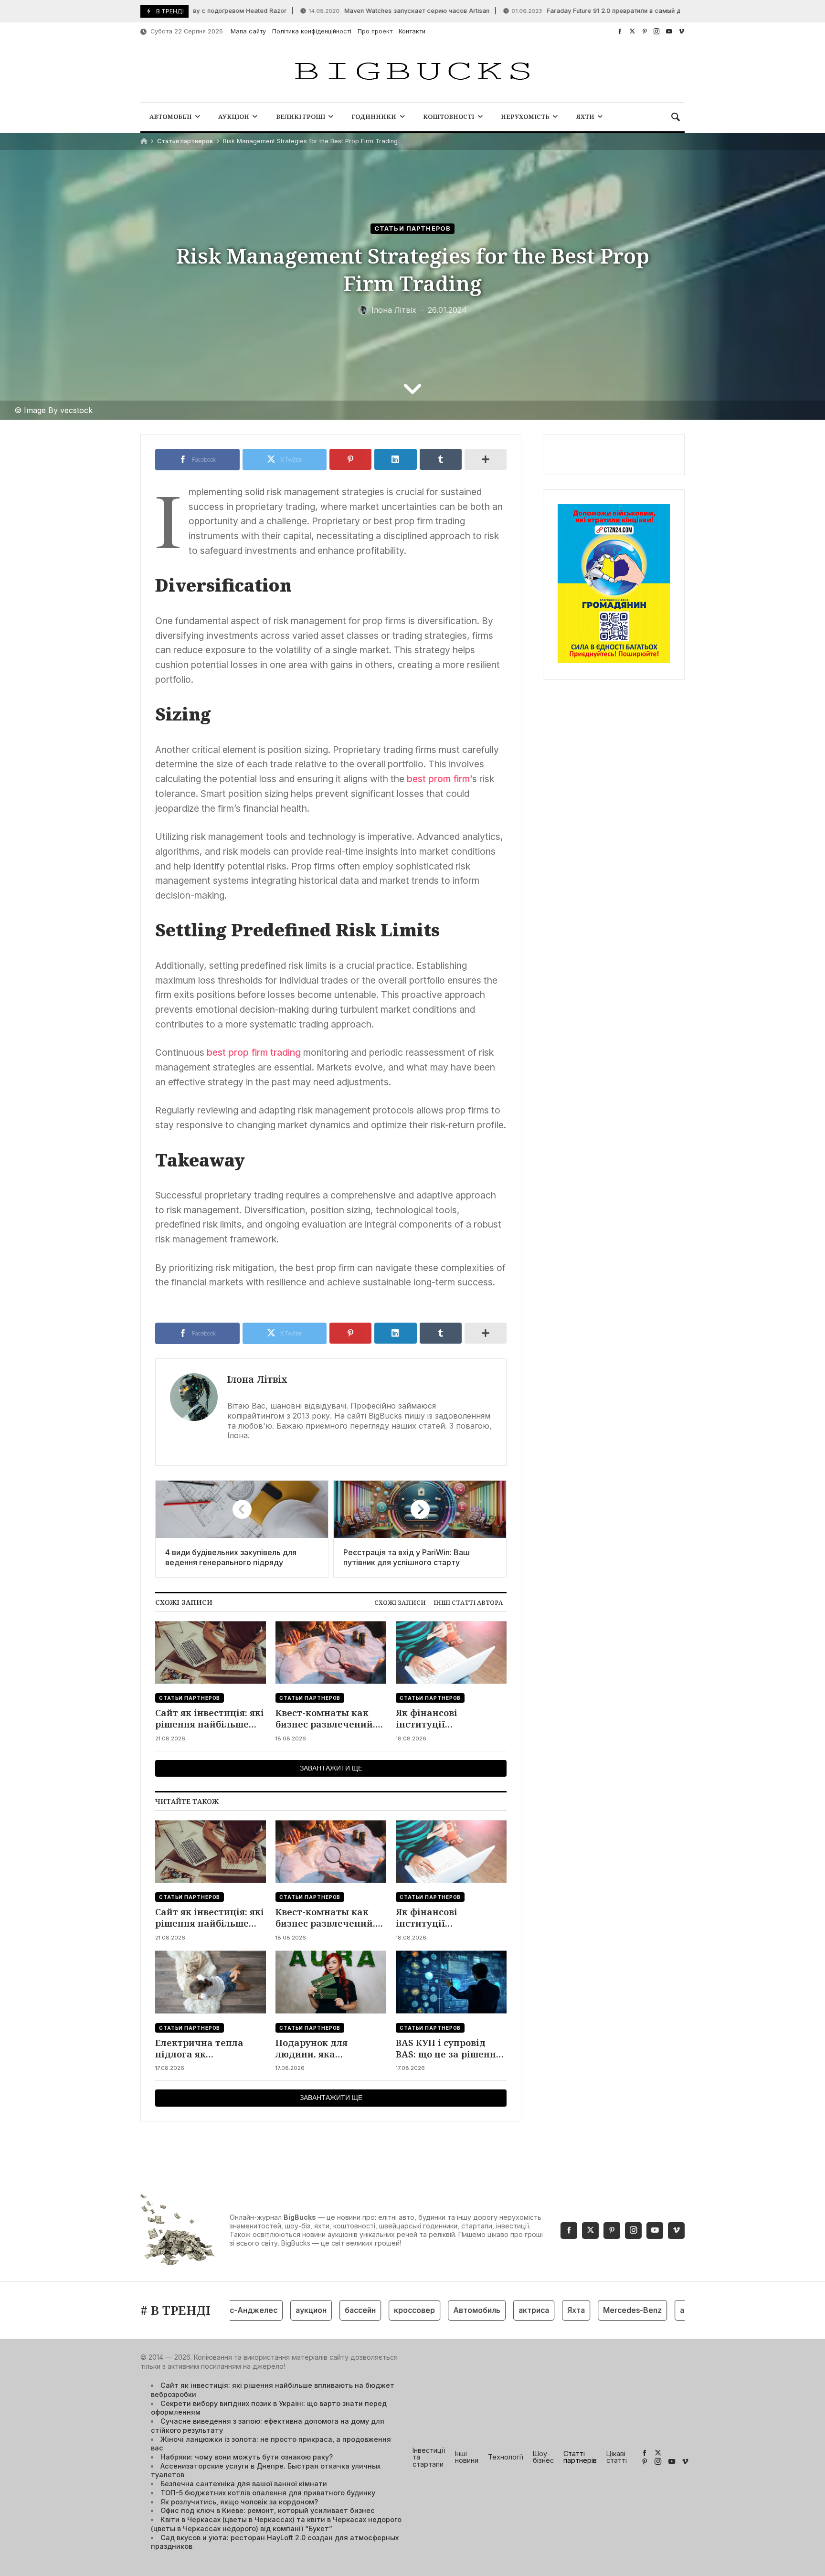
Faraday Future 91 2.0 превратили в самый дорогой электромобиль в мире (597, 11)
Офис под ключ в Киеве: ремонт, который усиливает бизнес (268, 2510)
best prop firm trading (254, 1052)
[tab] (400, 1603)
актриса (496, 2310)
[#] (620, 31)
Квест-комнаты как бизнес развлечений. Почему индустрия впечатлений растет (325, 1719)
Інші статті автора (468, 1602)
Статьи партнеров (185, 141)
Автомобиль (439, 2310)
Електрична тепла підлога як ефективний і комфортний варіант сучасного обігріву (205, 2049)
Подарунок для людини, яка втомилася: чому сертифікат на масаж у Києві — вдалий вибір (331, 2049)
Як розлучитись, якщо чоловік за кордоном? (239, 2502)
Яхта (538, 2310)
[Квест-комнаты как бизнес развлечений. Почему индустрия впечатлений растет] (331, 1652)
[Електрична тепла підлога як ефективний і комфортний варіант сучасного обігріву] (211, 1982)
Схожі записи (400, 1602)
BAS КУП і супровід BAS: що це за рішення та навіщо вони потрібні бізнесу (449, 2049)
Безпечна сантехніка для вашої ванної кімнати (244, 2484)
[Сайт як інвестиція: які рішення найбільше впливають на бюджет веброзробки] (211, 1652)
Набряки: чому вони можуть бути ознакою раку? (247, 2457)
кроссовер (376, 2310)
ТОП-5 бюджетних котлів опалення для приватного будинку (268, 2493)
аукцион (273, 2310)
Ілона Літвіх (257, 1379)
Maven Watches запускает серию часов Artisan (353, 11)
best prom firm (438, 779)
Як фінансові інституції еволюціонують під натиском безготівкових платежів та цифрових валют (450, 1719)
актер (653, 2310)
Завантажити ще (331, 1768)
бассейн (322, 2310)
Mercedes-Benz (594, 2310)
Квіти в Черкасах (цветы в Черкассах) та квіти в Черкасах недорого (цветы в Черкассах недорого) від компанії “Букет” (276, 2524)
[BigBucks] (412, 72)
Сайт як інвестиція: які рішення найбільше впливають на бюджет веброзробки (210, 1719)
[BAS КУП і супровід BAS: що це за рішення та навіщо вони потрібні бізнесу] (451, 1982)
